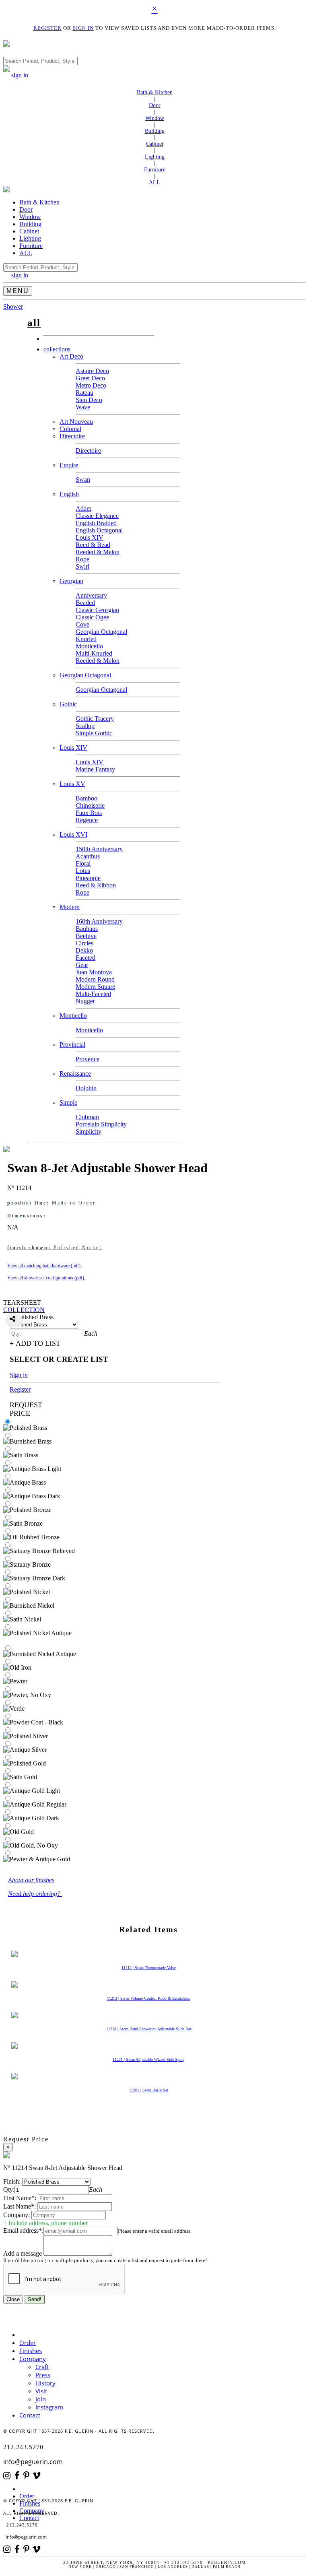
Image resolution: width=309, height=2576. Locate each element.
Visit (41, 2391)
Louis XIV (90, 537)
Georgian (71, 581)
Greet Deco (90, 378)
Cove (82, 624)
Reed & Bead (93, 545)
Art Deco (71, 356)
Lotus (83, 871)
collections (57, 349)
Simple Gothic (94, 733)
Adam (83, 508)
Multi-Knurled (94, 653)
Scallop (85, 726)
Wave (83, 407)
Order (28, 2343)
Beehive (86, 936)
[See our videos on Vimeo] (39, 2476)
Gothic (68, 704)
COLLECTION (24, 1310)
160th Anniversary (99, 921)
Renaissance (75, 1074)
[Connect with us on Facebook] (19, 2476)
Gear (82, 965)
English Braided (96, 523)
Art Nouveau (76, 422)
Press (43, 2375)
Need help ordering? (35, 1894)
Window (155, 118)
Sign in (19, 1375)
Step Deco (89, 400)
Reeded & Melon (98, 552)
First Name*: (20, 2198)
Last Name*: (20, 2206)
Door (155, 105)
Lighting (155, 157)
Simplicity (89, 1131)
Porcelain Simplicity (101, 1124)
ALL (154, 183)
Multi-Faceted (93, 994)
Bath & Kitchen (155, 92)
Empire (69, 465)
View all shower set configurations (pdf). (46, 1278)
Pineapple (88, 878)
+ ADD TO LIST (35, 1343)
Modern (70, 907)
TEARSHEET (22, 1302)
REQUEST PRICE (26, 1409)
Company (33, 2359)
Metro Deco (91, 385)
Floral (83, 863)
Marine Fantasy (95, 769)
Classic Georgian (97, 610)
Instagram (49, 2407)
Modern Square (95, 987)
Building (155, 131)
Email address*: (23, 2231)
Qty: (9, 2189)
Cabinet (155, 144)
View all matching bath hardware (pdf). (44, 1266)
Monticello (89, 646)
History (45, 2383)
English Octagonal (99, 530)
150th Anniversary (99, 849)
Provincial (72, 1045)
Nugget (85, 1001)
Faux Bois (89, 813)
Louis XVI (73, 834)
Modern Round (95, 979)
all (34, 323)
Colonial (70, 429)
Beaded (85, 603)
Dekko (84, 950)
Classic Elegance (97, 516)
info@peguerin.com (33, 2462)
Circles (84, 943)
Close (13, 2299)
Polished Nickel (55, 1248)
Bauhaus (87, 929)
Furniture (155, 170)
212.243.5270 (23, 2447)
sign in (20, 75)
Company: (16, 2215)
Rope (82, 559)
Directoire (72, 436)
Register (20, 1389)
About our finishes (31, 1880)
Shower (13, 306)
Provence (88, 1059)
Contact (30, 2415)
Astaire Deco (92, 371)
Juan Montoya (94, 972)
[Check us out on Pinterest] (28, 2476)
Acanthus (88, 856)
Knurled (86, 639)
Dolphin (86, 1088)
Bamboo (87, 798)
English (69, 494)
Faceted (85, 958)
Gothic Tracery (95, 719)
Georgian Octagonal (101, 632)
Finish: (12, 2181)
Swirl (82, 566)
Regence (87, 820)
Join (41, 2399)
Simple (68, 1102)
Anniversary (91, 595)
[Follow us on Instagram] (9, 2476)
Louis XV (72, 784)
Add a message (23, 2253)
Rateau (84, 393)
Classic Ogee (92, 617)
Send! (35, 2299)
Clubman (87, 1117)
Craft (42, 2367)
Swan (83, 480)
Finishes (31, 2351)
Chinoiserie (90, 805)
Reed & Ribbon (96, 885)
